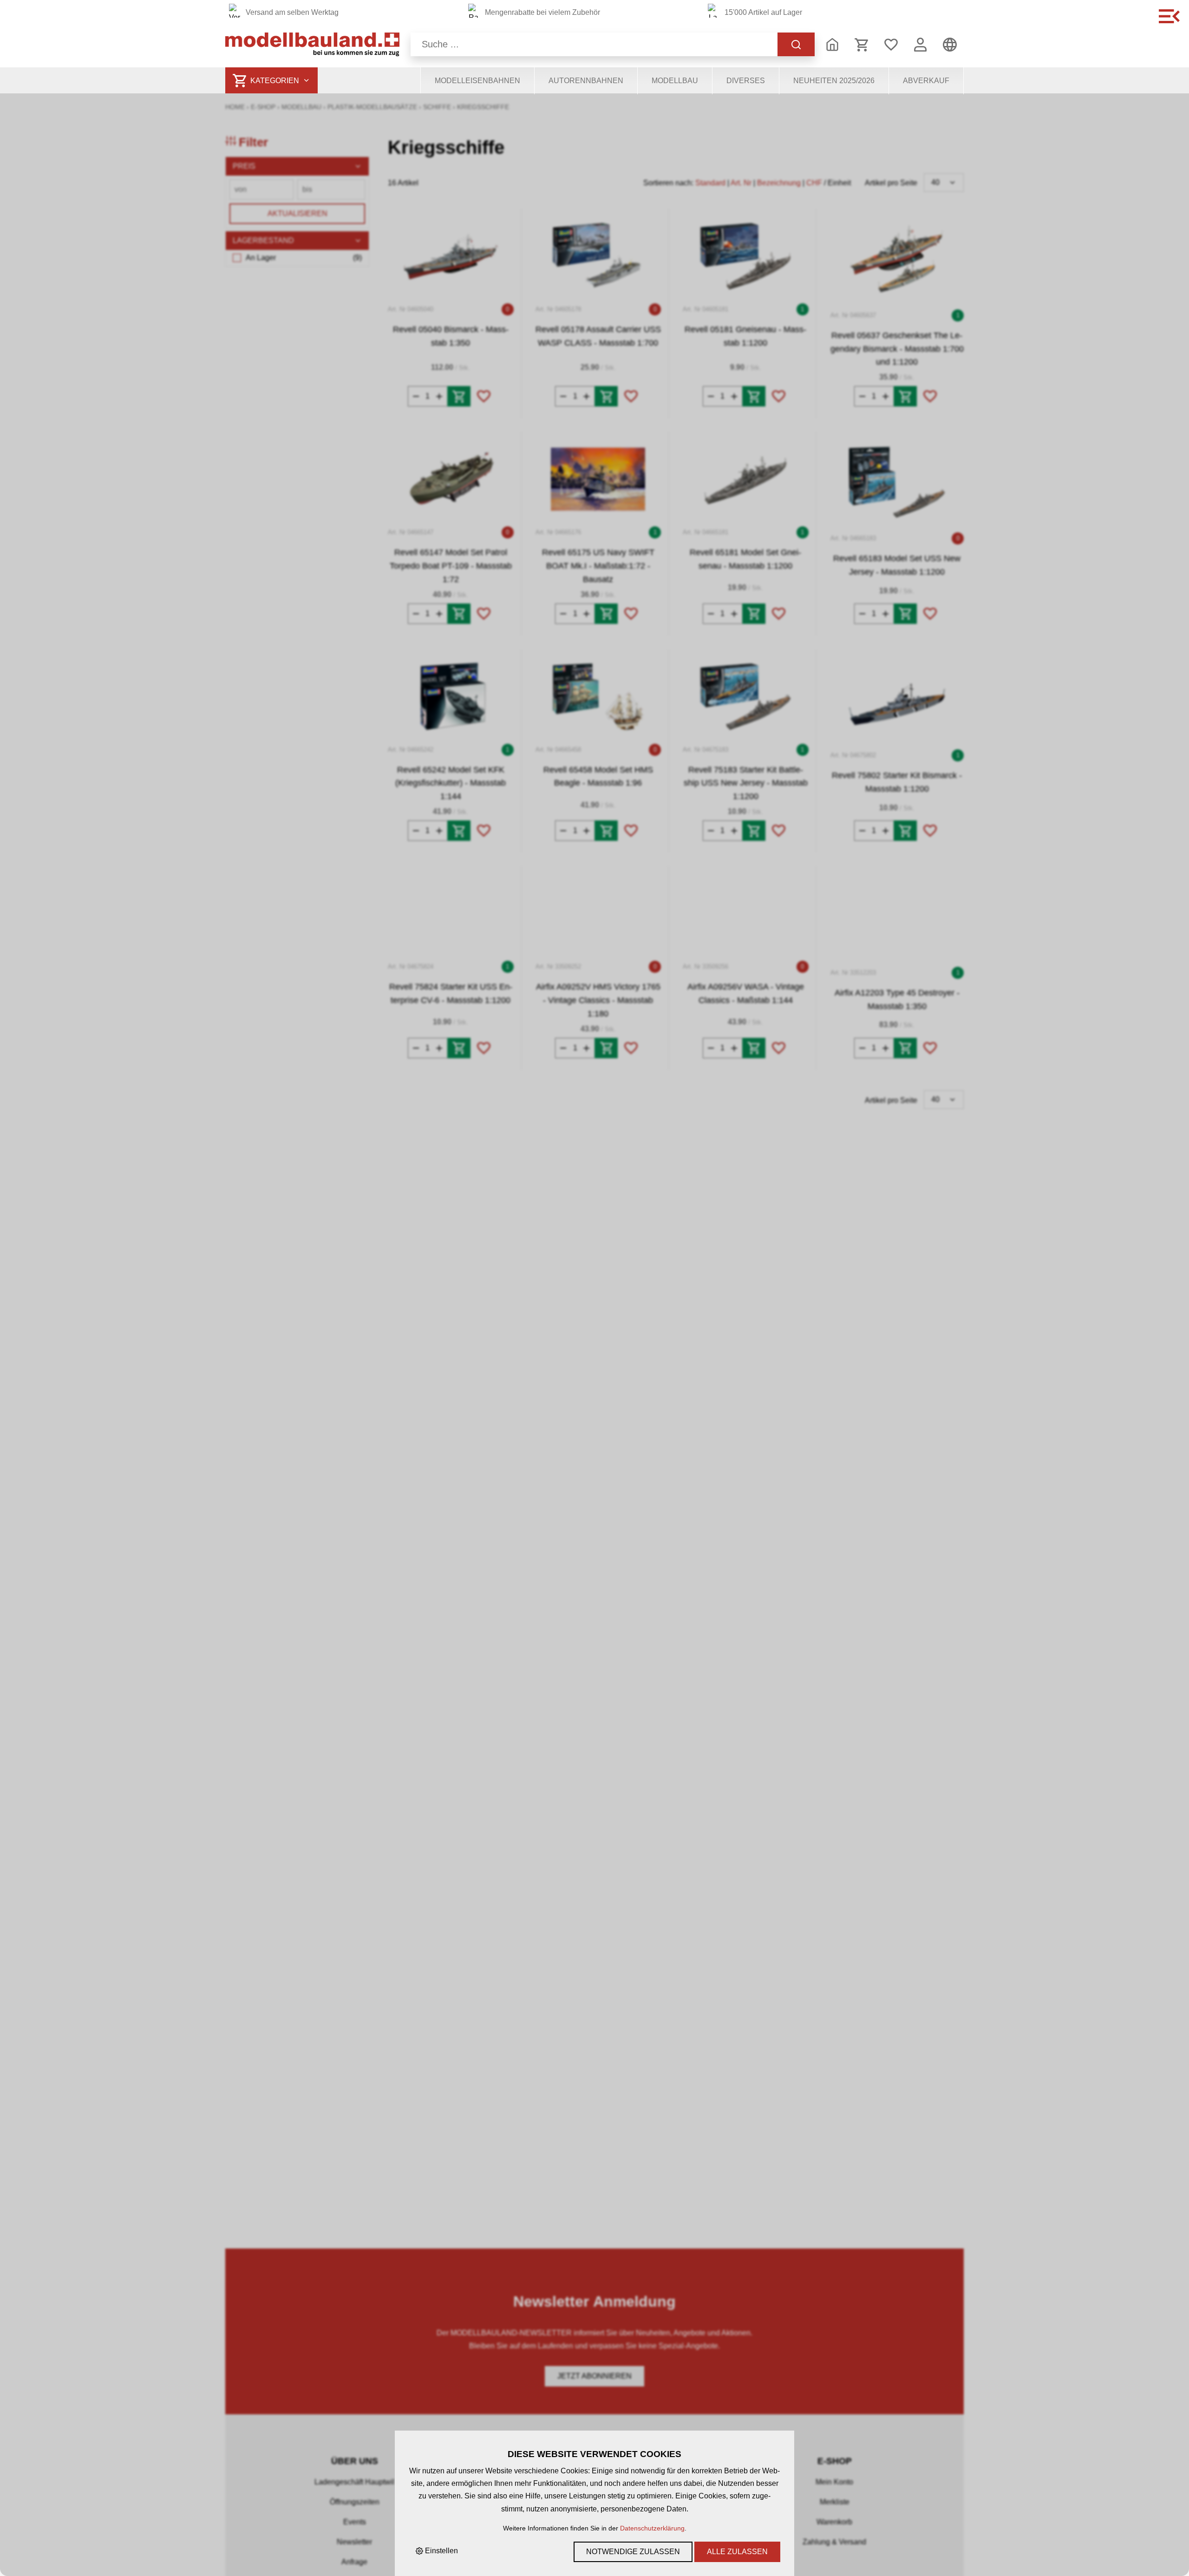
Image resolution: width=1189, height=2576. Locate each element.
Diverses (746, 81)
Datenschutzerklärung (652, 2528)
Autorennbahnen (586, 81)
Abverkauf (926, 81)
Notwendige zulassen (633, 2552)
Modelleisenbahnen (477, 81)
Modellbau (675, 81)
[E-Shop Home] (312, 44)
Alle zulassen (737, 2552)
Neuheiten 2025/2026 (834, 81)
